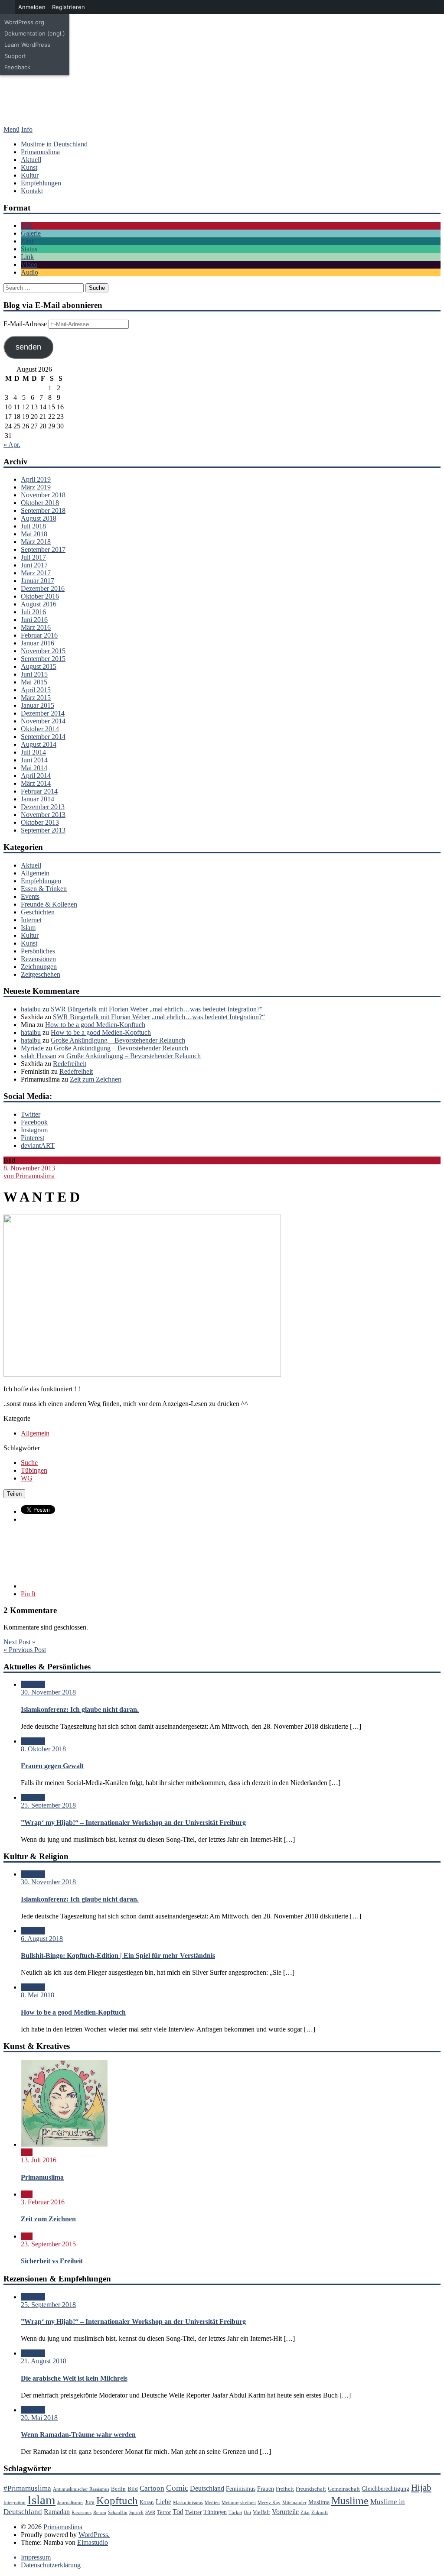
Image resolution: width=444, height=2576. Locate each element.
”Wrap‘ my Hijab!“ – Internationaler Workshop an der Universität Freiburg (133, 1823)
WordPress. (94, 2535)
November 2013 (43, 815)
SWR (150, 2513)
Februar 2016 (39, 635)
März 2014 (36, 783)
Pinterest (33, 1138)
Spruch (136, 2513)
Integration (15, 2503)
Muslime (350, 2501)
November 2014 (43, 721)
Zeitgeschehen (41, 974)
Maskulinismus (188, 2503)
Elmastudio (93, 2542)
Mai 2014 (34, 768)
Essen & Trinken (44, 889)
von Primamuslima (29, 1176)
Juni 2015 (34, 674)
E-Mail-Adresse (26, 324)
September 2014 (43, 737)
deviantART (38, 1145)
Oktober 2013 (40, 822)
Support (15, 56)
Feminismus (241, 2489)
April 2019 (36, 479)
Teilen (14, 1494)
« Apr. (12, 445)
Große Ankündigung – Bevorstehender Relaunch (118, 1040)
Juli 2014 (33, 752)
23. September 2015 (48, 2244)
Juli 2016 (33, 612)
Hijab (421, 2488)
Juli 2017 (33, 557)
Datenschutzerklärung (51, 2565)
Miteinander (294, 2503)
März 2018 (36, 542)
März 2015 (36, 698)
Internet (31, 920)
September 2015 (43, 659)
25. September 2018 (48, 1805)
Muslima (319, 2502)
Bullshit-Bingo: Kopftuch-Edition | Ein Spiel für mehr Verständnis (118, 1955)
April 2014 (36, 776)
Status (29, 249)
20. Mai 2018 (39, 2418)
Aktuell (31, 160)
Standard (33, 1684)
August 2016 (39, 604)
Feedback (17, 67)
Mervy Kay (269, 2503)
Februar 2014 (39, 791)
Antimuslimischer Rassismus (81, 2489)
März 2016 (36, 627)
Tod (178, 2512)
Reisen (100, 2513)
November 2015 (43, 651)
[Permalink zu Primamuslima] (64, 2144)
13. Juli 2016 (39, 2160)
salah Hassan (39, 1056)
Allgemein (35, 873)
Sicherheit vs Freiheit (52, 2261)
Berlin (118, 2489)
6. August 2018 (42, 1939)
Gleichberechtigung (385, 2489)
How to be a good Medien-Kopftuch (95, 1025)
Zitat (27, 241)
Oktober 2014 (40, 729)
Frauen (266, 2489)
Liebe (163, 2502)
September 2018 (43, 510)
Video (29, 264)
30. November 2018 (48, 1692)
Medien (212, 2503)
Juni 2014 (34, 760)
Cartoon (152, 2488)
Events (30, 896)
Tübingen (34, 1470)
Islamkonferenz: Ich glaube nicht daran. (80, 1709)
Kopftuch (117, 2500)
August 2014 (39, 744)
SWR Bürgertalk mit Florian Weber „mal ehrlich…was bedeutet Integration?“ (157, 1009)
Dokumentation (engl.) (35, 33)
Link (27, 257)
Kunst (29, 167)
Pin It (28, 1594)
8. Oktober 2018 (43, 1749)
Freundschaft (311, 2489)
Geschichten (38, 912)
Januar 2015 (38, 705)
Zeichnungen (39, 967)
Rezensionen (38, 959)
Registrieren (69, 7)
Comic (177, 2488)
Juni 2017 (34, 565)
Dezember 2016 (43, 588)
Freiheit (285, 2489)
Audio (29, 272)
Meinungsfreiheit (239, 2503)
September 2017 (43, 549)
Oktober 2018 (40, 503)
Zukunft (320, 2513)
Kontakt (32, 191)
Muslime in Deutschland (54, 144)
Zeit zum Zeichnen (96, 1079)
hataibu (31, 1009)
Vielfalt (261, 2512)
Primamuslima (222, 71)
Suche (29, 1463)
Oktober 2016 (40, 596)
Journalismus (70, 2503)
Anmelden (32, 7)
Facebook (34, 1122)
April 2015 (36, 690)
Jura (90, 2502)
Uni (247, 2513)
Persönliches (38, 951)
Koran (147, 2502)
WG (27, 1478)
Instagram (34, 1130)
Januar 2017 (38, 581)
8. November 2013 (29, 1168)
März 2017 (36, 573)
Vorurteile (285, 2512)
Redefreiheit (70, 1064)
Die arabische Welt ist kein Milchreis (74, 2378)
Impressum (36, 2557)
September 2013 (43, 830)
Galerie (31, 233)
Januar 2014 (38, 799)
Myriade (32, 1048)
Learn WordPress (27, 45)
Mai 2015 (34, 682)
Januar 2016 (38, 643)
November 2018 (43, 495)
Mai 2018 (34, 534)
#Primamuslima (27, 2488)
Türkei (235, 2513)
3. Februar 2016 (43, 2202)
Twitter (31, 1114)
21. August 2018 (44, 2361)
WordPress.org (24, 22)
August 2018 (39, 518)
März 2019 (36, 487)
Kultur (30, 175)
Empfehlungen (41, 183)
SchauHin (118, 2513)
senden (28, 347)
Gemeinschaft (344, 2489)
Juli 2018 (33, 526)
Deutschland (207, 2488)
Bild (27, 225)
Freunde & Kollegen (49, 904)
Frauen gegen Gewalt (52, 1766)
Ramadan (57, 2512)
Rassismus (82, 2513)
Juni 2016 (34, 620)
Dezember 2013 (43, 807)
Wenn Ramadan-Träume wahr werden (78, 2435)
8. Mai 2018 (38, 1995)
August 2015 (39, 666)
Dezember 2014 (43, 713)
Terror (164, 2512)
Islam (28, 928)
